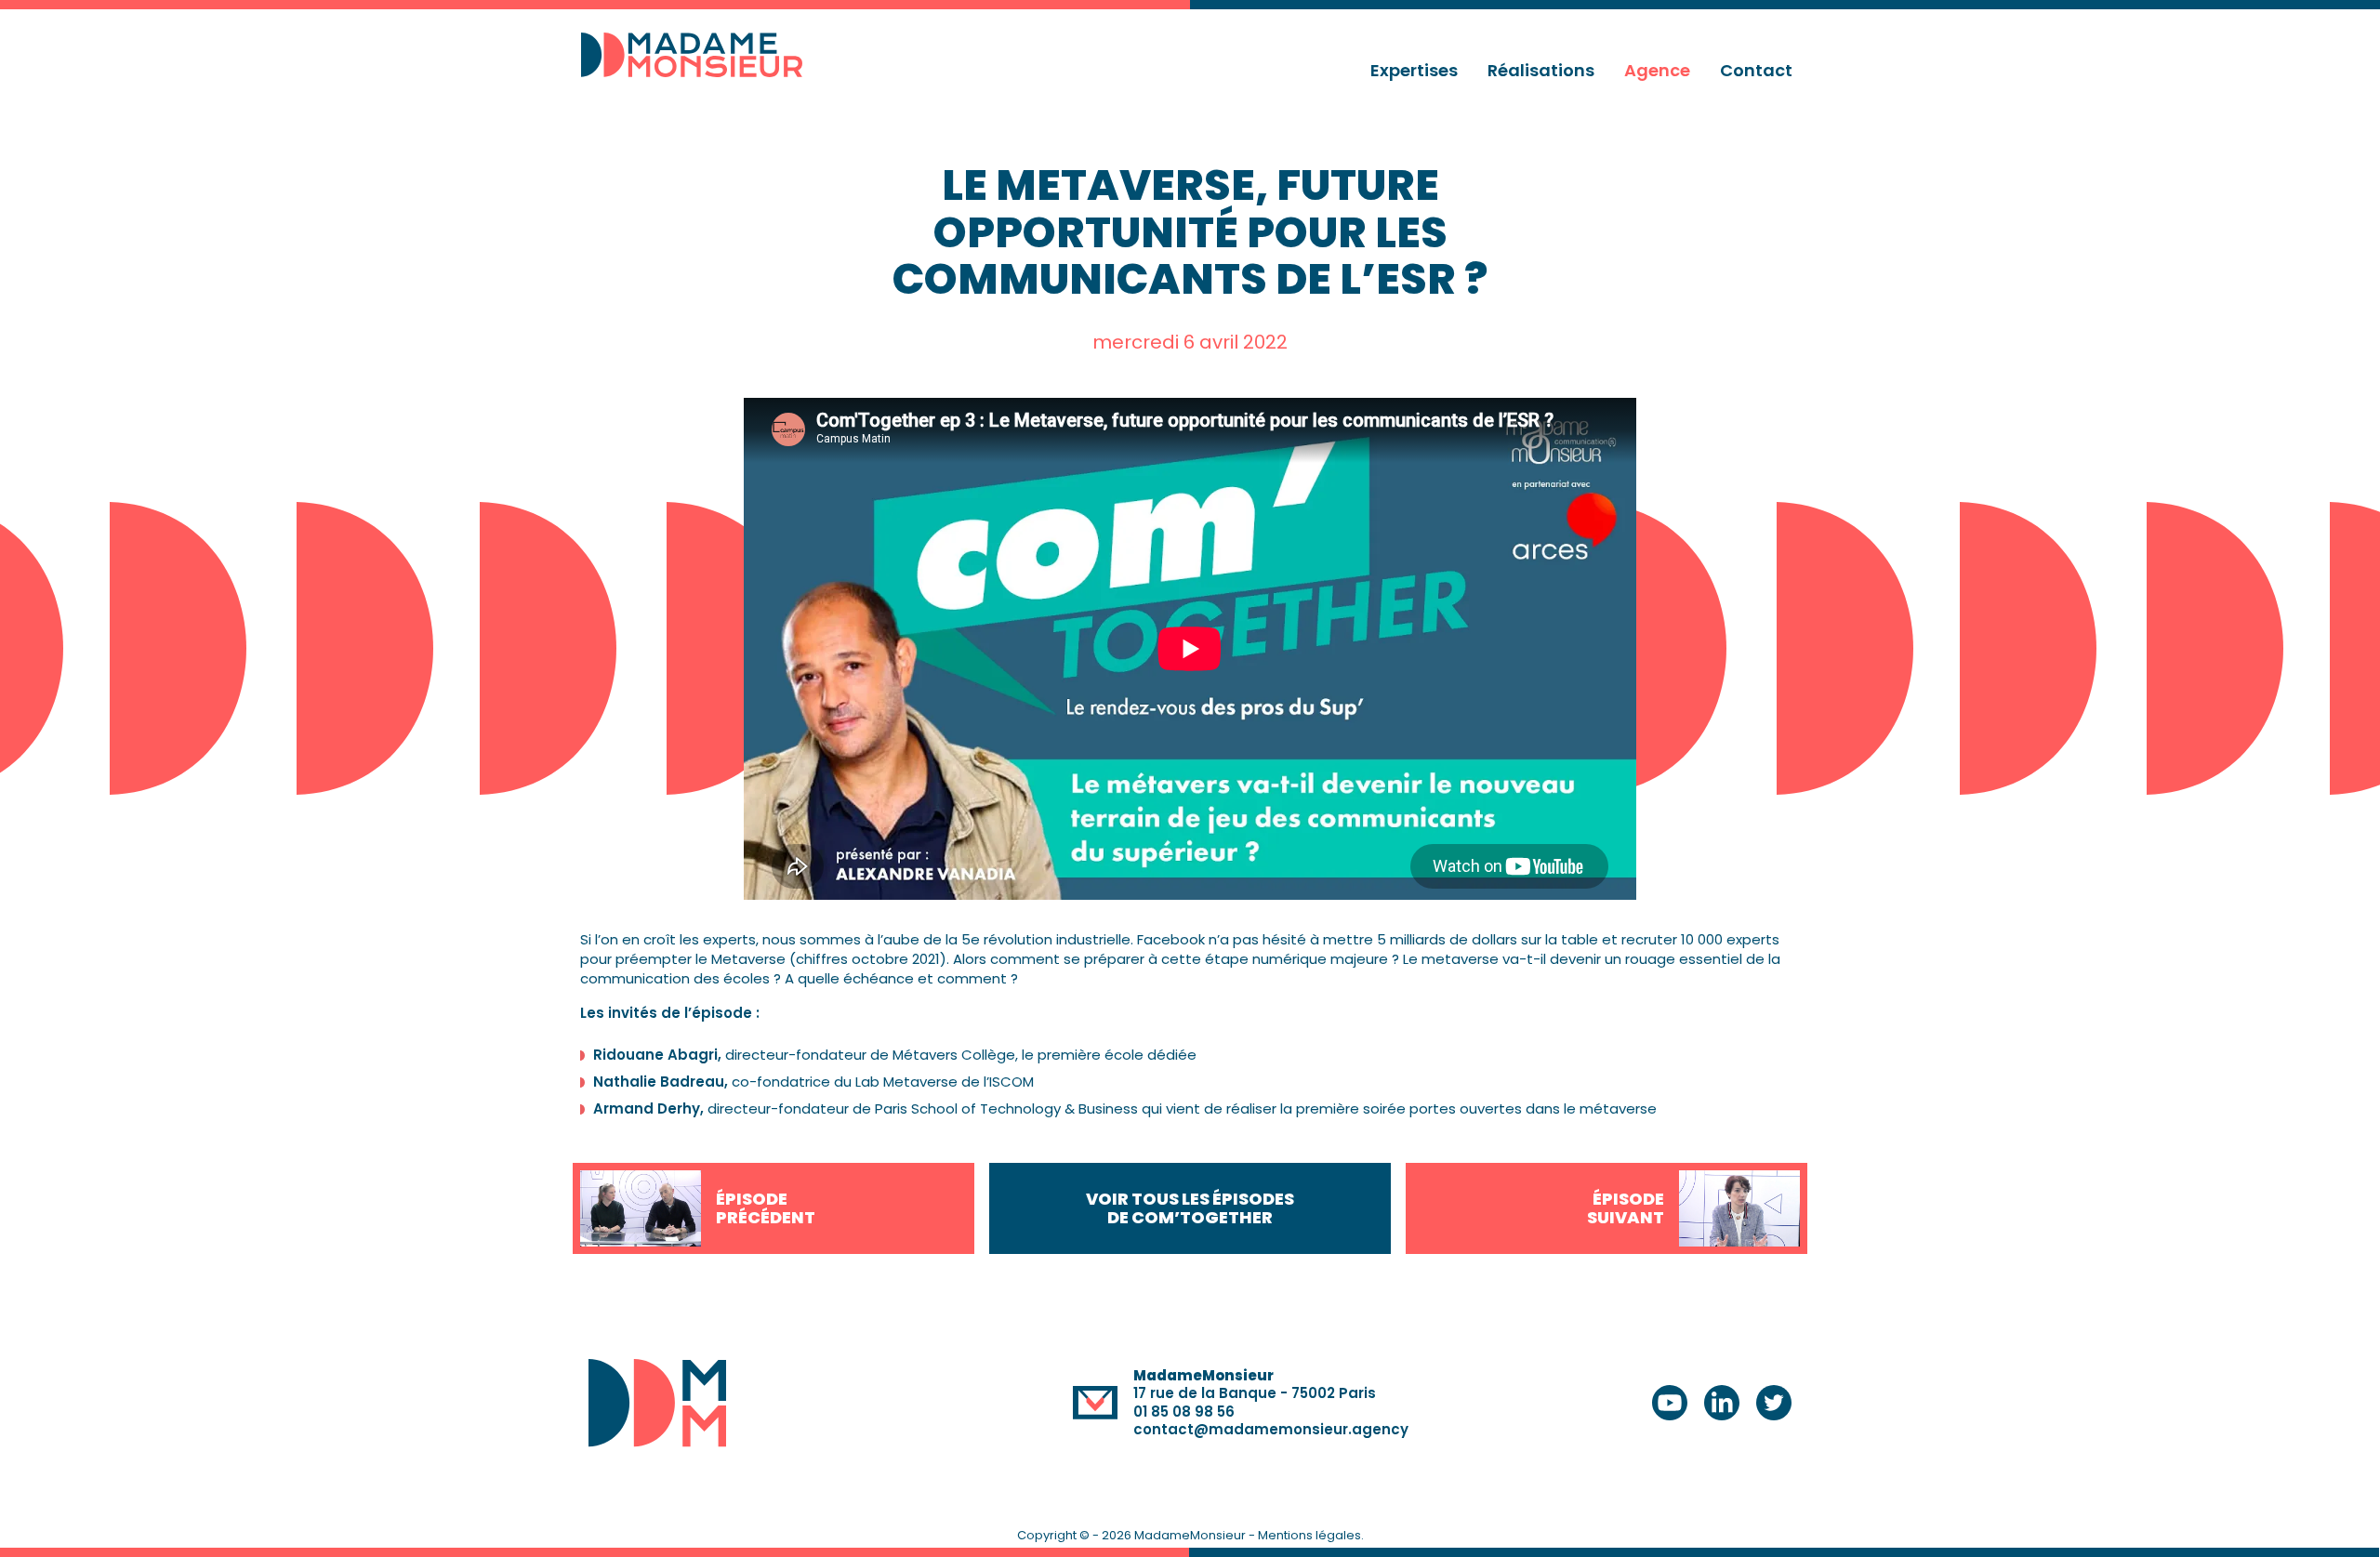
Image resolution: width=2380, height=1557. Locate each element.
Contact (1756, 70)
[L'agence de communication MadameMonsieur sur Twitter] (1774, 1403)
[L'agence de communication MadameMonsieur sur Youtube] (1670, 1403)
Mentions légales (1309, 1535)
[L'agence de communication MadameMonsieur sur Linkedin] (1722, 1403)
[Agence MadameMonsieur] (657, 1403)
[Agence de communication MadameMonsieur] (699, 55)
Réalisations (1541, 70)
